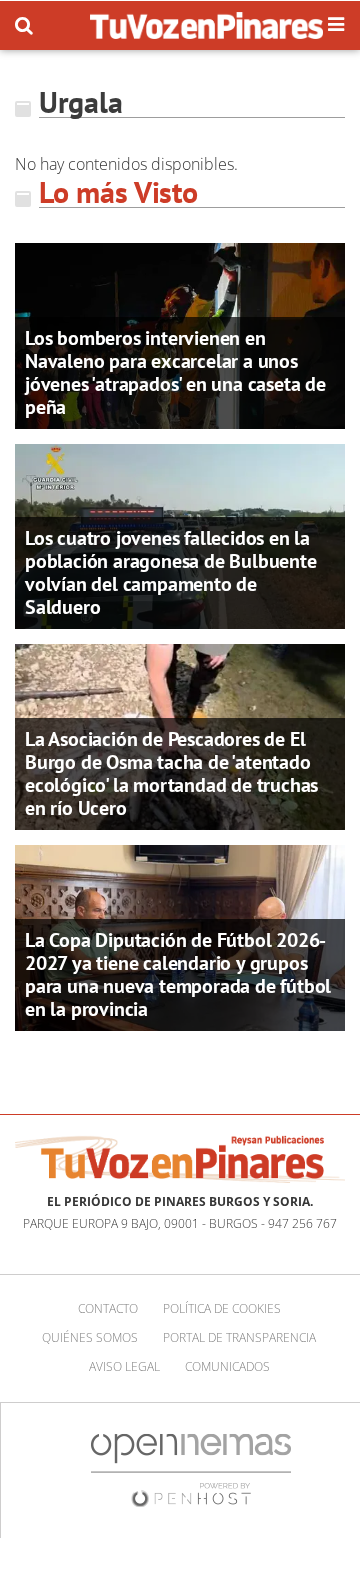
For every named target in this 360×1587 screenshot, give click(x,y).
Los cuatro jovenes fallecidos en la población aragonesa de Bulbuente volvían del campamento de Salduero (171, 572)
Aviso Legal (124, 1366)
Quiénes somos (90, 1337)
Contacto (108, 1308)
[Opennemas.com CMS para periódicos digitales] (191, 1468)
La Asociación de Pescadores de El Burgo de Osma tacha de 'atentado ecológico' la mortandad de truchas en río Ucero (171, 773)
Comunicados (227, 1366)
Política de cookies (222, 1308)
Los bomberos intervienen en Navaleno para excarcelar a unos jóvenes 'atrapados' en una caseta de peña (175, 372)
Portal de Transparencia (239, 1337)
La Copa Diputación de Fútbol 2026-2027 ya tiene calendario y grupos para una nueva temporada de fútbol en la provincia (178, 974)
